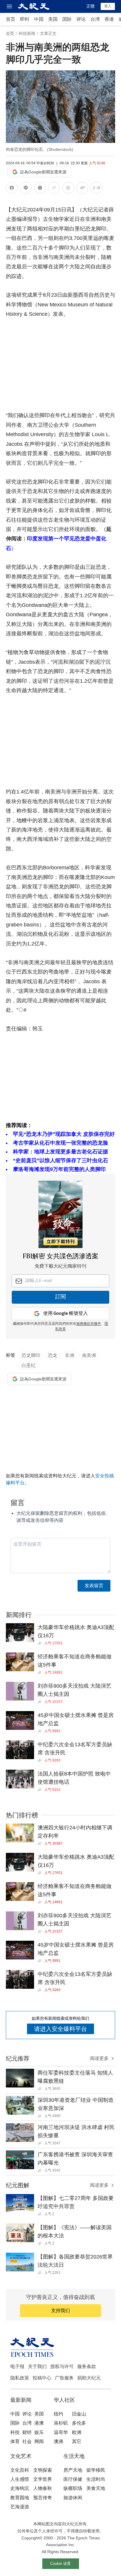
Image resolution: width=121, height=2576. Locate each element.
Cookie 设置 (60, 2564)
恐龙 (53, 1355)
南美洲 (89, 1355)
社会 (27, 2441)
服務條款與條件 (89, 1324)
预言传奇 (43, 2498)
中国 (39, 19)
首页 (11, 19)
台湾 (95, 19)
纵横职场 (73, 2488)
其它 (77, 2441)
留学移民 (96, 2470)
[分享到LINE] (26, 189)
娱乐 (39, 2432)
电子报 (17, 2366)
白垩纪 (28, 1365)
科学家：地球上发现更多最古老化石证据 (60, 1152)
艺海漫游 (20, 2507)
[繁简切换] (96, 189)
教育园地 (20, 2498)
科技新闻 (27, 33)
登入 (108, 6)
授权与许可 (62, 2366)
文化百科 (20, 2470)
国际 (67, 19)
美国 (53, 19)
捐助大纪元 (89, 2378)
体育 (15, 2441)
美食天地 (96, 2488)
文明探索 (43, 2470)
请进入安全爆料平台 (60, 2029)
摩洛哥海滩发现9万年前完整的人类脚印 (59, 1169)
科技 (15, 2432)
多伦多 (79, 2423)
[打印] (68, 189)
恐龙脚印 (31, 1355)
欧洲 (77, 2432)
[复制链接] (54, 188)
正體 (90, 6)
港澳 (39, 2423)
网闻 (39, 2441)
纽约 (58, 2414)
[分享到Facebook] (12, 189)
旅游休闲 (73, 2498)
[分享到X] (40, 189)
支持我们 (60, 2310)
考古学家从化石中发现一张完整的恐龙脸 (60, 1143)
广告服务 (64, 2378)
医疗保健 (73, 2479)
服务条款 (87, 2366)
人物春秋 (43, 2488)
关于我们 (37, 2366)
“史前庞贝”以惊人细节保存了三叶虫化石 (60, 1160)
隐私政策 (20, 2378)
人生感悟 (20, 2479)
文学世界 (43, 2479)
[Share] (41, 1643)
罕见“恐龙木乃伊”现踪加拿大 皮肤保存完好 (64, 1134)
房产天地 (73, 2470)
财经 (27, 2432)
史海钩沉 (20, 2488)
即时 (25, 19)
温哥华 (61, 2432)
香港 (109, 19)
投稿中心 (42, 2378)
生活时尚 (96, 2479)
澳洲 (58, 2441)
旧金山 (79, 2414)
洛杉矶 (61, 2423)
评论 (81, 19)
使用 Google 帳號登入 (65, 1313)
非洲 (70, 1355)
